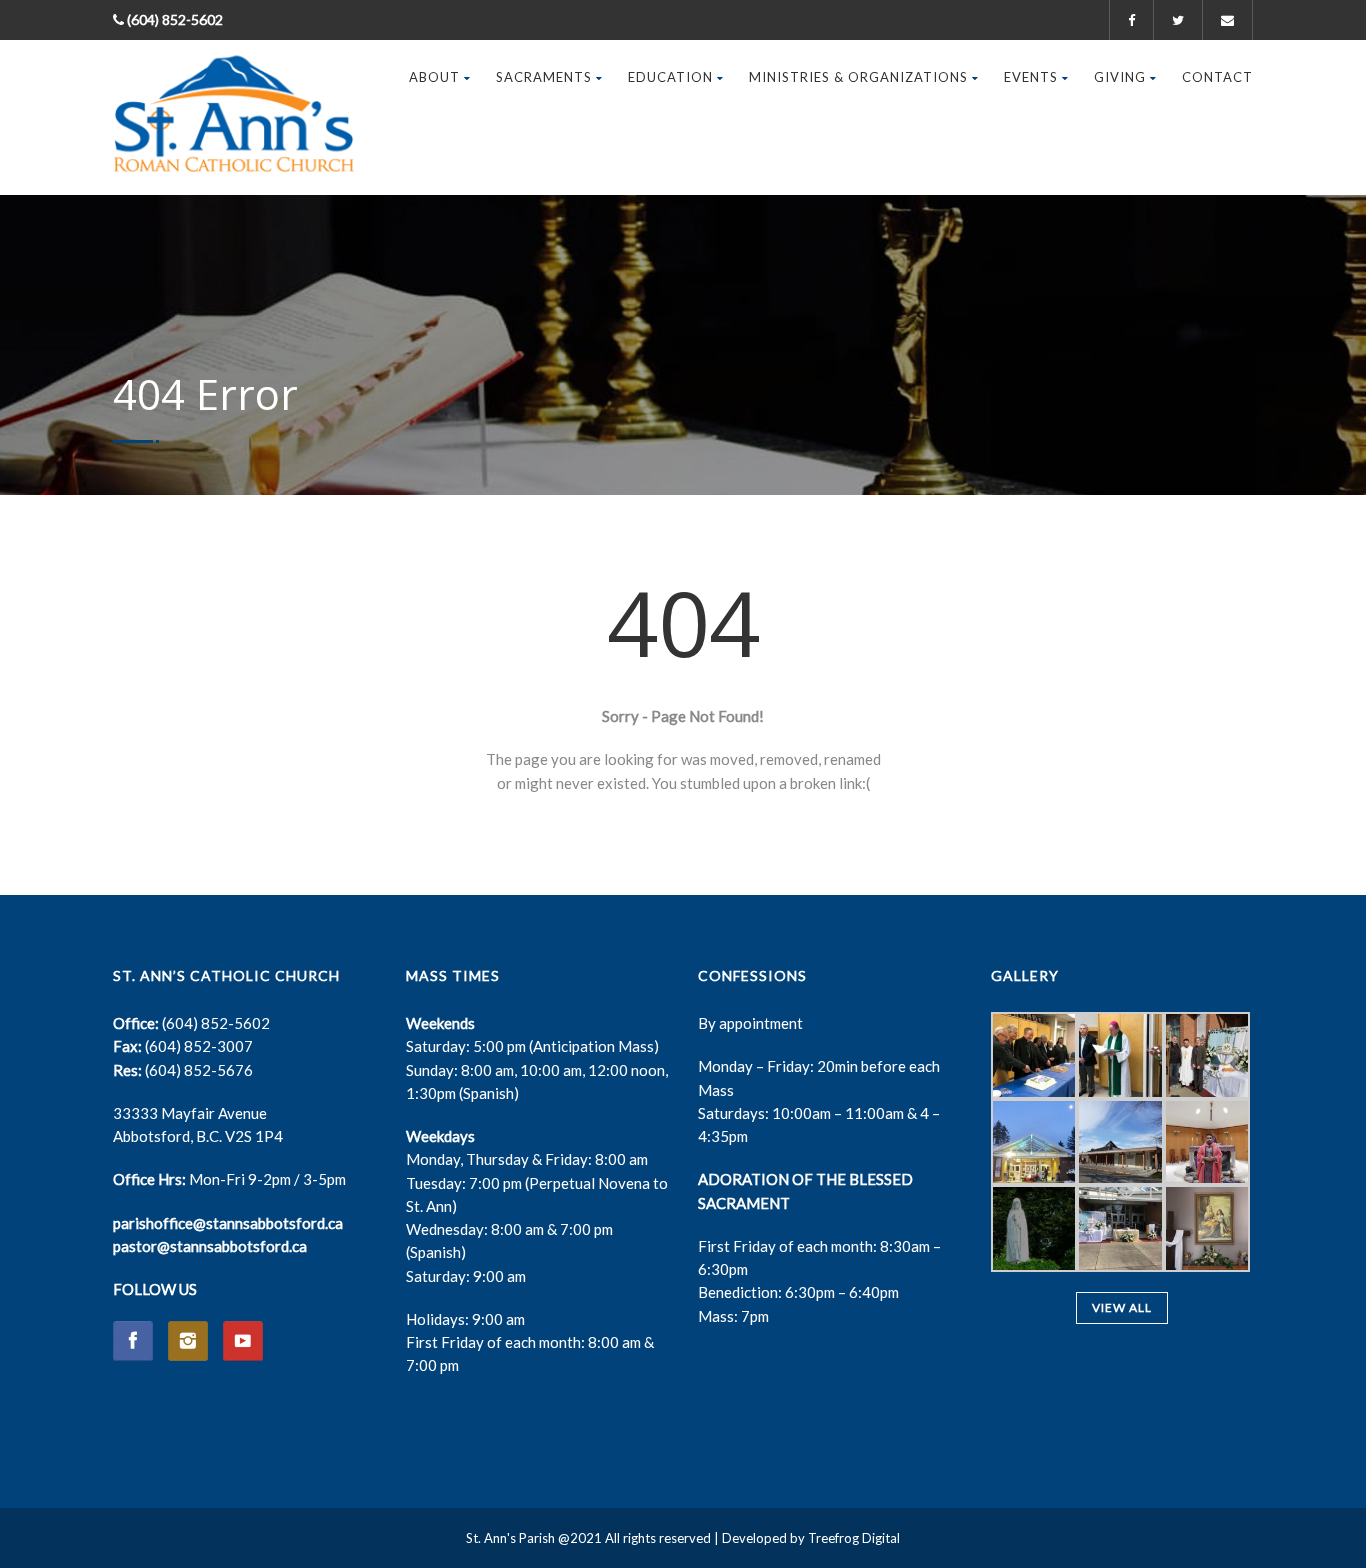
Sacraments (544, 77)
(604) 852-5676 (199, 1070)
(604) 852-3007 (199, 1046)
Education (670, 77)
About (434, 77)
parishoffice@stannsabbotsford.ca (228, 1223)
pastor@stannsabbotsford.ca (210, 1246)
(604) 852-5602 (216, 1023)
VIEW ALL (1122, 1307)
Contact (1217, 77)
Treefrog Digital (854, 1538)
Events (1031, 77)
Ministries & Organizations (858, 77)
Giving (1120, 77)
